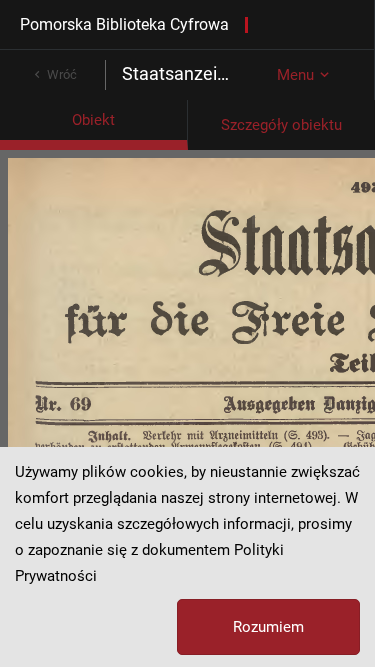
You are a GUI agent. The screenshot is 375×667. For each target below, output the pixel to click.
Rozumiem (268, 627)
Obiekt (93, 120)
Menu (295, 75)
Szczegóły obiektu (281, 125)
